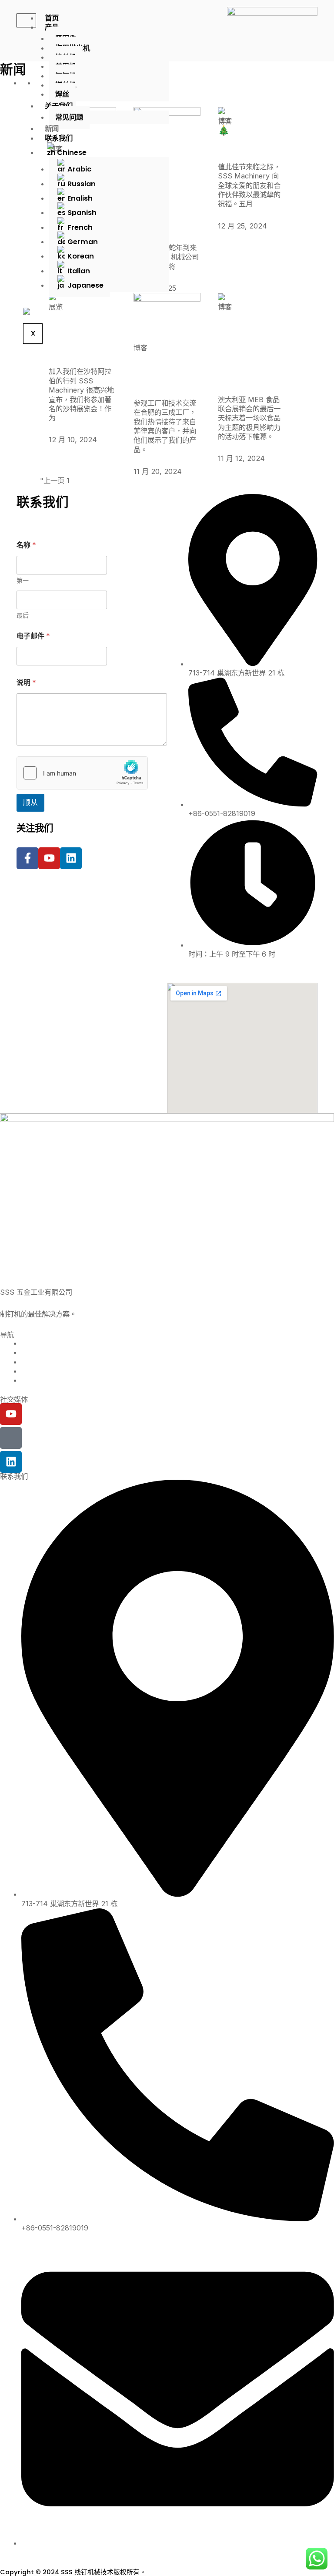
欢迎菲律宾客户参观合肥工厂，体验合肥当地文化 (165, 371)
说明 (26, 683)
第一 (23, 580)
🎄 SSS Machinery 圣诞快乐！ (248, 140)
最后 (23, 615)
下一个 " (98, 480)
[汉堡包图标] (26, 20)
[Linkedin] (11, 1462)
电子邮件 (33, 636)
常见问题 (69, 117)
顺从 (30, 803)
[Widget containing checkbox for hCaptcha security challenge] (82, 773)
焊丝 (62, 94)
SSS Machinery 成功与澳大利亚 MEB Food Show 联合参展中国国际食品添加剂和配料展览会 (250, 349)
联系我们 (59, 138)
